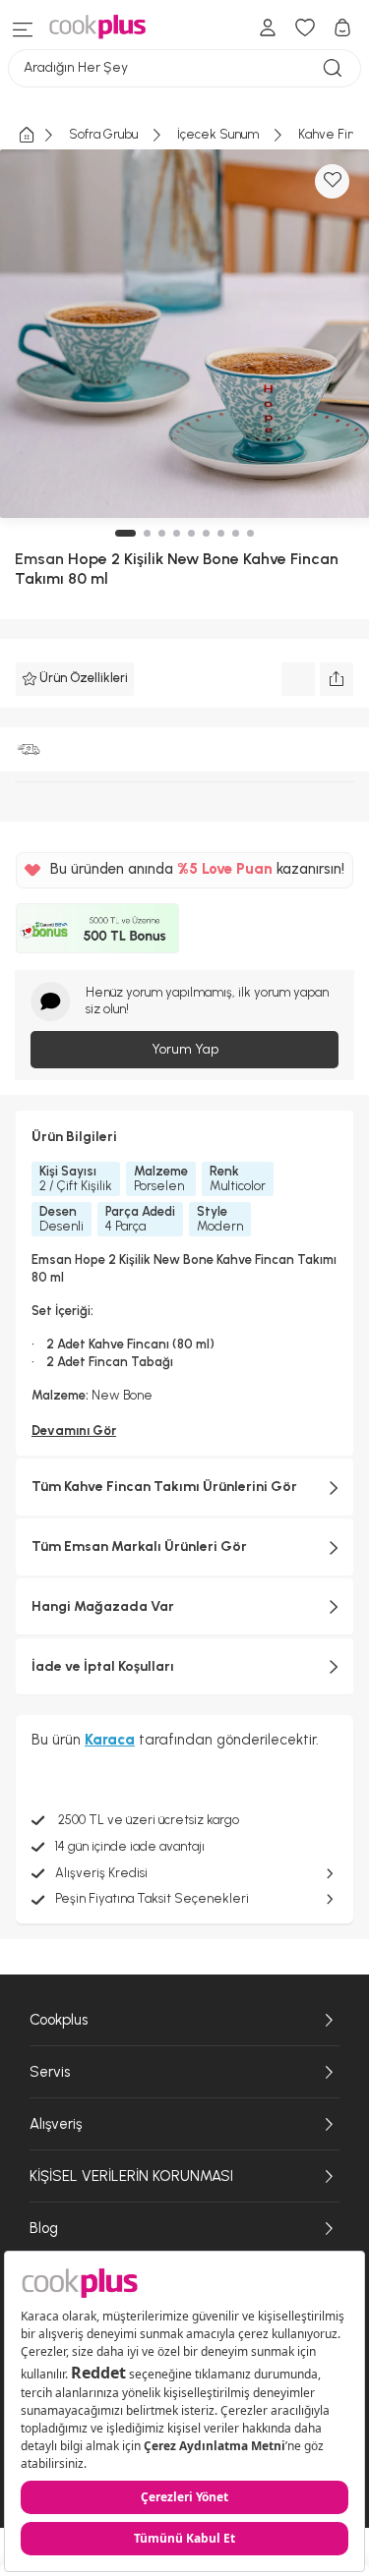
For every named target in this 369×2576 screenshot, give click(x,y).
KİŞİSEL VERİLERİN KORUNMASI (131, 2176)
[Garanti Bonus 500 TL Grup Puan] (97, 929)
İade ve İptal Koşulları (103, 1666)
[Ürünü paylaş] (337, 679)
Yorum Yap (185, 1049)
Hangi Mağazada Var (103, 1606)
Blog (44, 2228)
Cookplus (59, 2020)
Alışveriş (56, 2124)
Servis (50, 2072)
